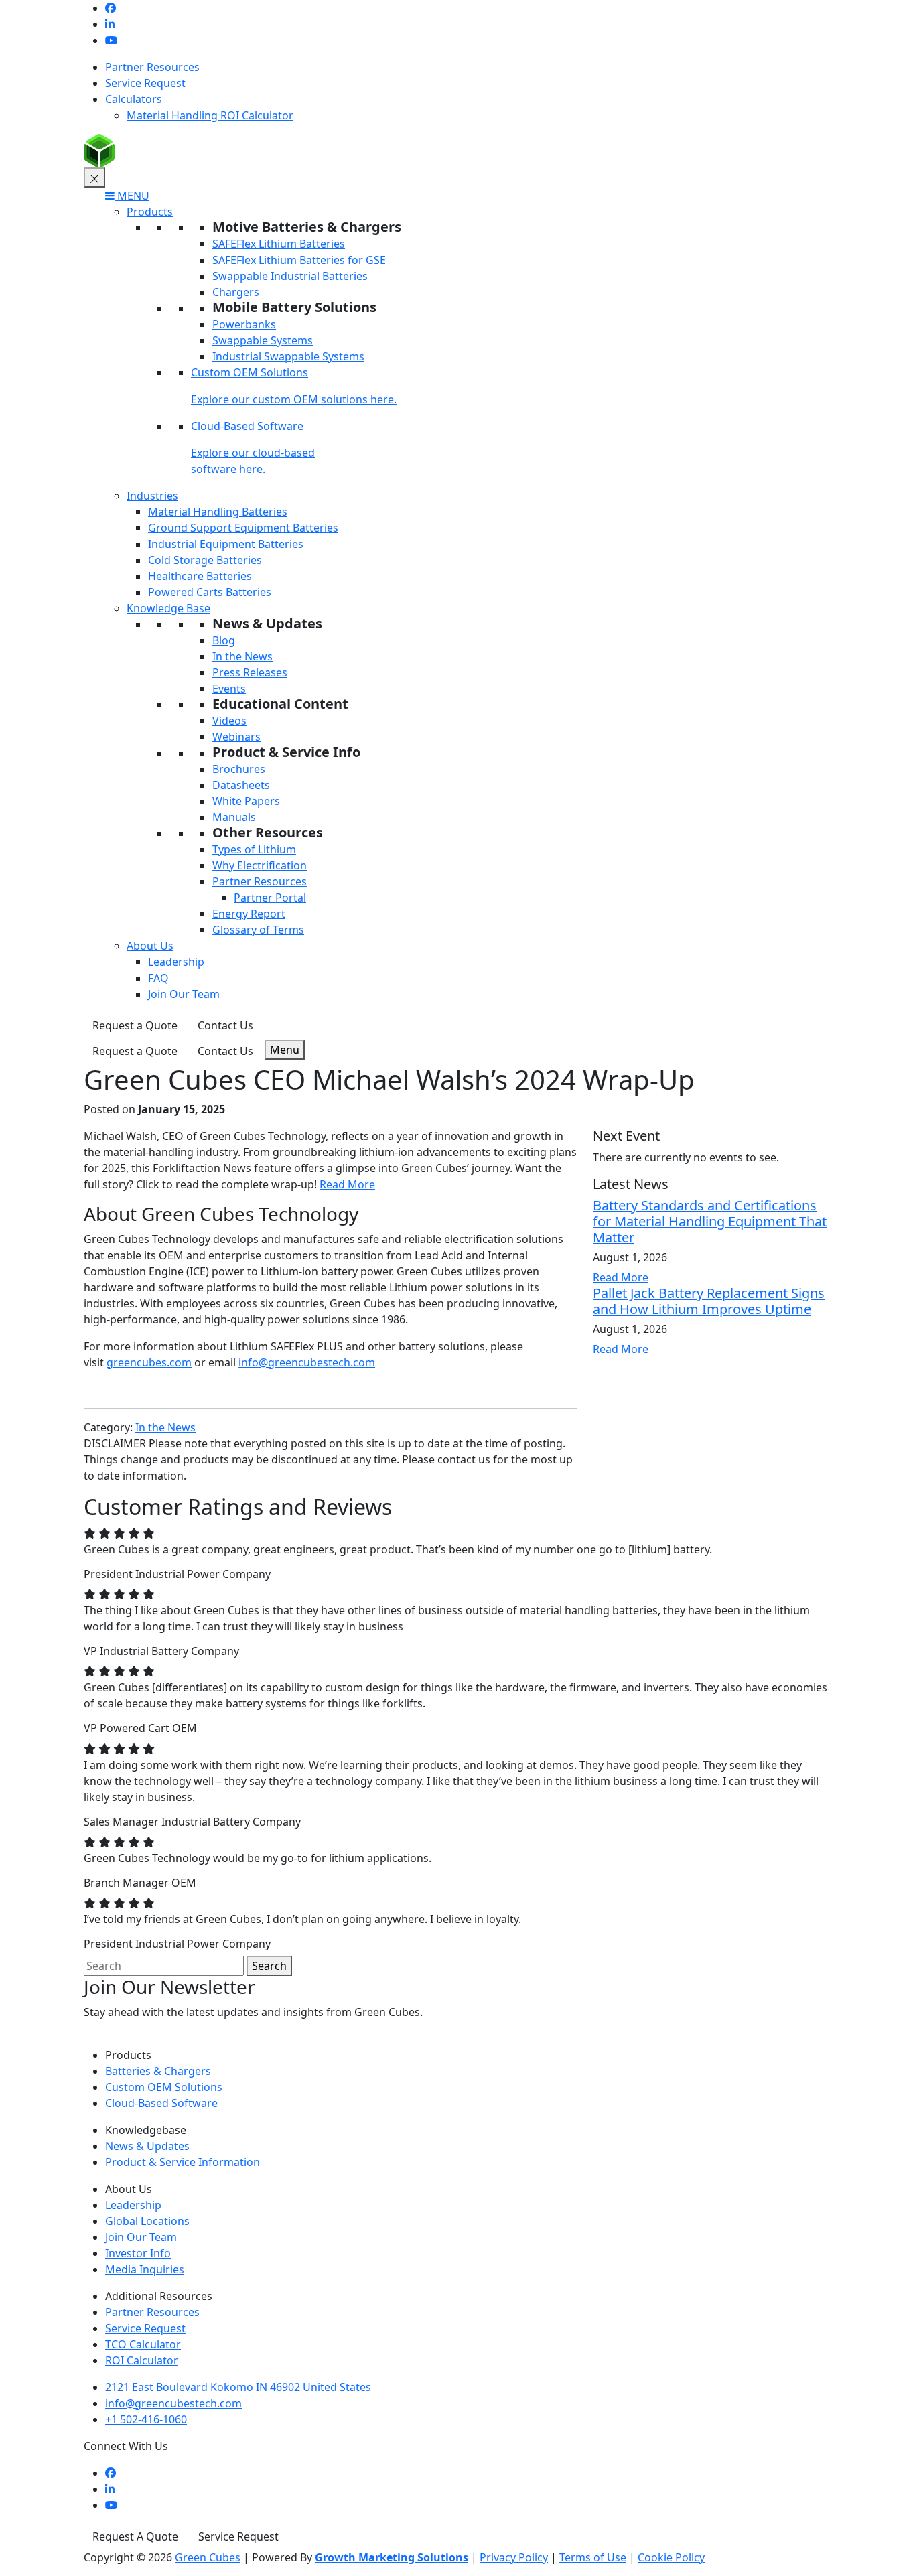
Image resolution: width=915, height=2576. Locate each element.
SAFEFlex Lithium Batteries (279, 244)
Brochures (239, 769)
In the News (242, 656)
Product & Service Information (183, 2162)
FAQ (158, 978)
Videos (229, 721)
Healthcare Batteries (200, 576)
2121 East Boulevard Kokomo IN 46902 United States (238, 2387)
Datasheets (241, 785)
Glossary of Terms (258, 930)
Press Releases (250, 672)
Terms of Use (593, 2557)
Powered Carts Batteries (210, 592)
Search (269, 1966)
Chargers (236, 292)
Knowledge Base (168, 608)
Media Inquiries (145, 2269)
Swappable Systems (263, 340)
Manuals (234, 817)
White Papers (246, 801)
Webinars (236, 737)
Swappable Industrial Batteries (290, 276)
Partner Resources (152, 67)
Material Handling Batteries (218, 512)
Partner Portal (270, 898)
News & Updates (267, 623)
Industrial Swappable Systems (288, 356)
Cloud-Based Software (247, 426)
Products (150, 212)
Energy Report (249, 914)
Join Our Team (184, 994)
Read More (347, 1184)
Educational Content (280, 704)
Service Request (145, 83)
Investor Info (138, 2253)
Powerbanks (244, 324)
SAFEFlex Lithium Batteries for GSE (299, 260)
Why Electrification (260, 865)
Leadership (176, 962)
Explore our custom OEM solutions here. (294, 399)
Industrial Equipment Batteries (226, 544)
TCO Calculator (143, 2344)
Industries (152, 496)
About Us (150, 946)
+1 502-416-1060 (146, 2419)
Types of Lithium (254, 849)
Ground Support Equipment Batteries (243, 528)
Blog (224, 640)
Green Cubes (208, 2557)
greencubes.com (149, 1362)
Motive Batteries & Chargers (307, 227)
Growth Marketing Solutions (392, 2557)
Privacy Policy (514, 2557)
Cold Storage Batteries (205, 560)
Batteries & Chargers (158, 2071)
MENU (132, 196)
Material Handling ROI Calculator (210, 115)
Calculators (134, 99)
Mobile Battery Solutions (294, 307)
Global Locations (147, 2221)
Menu (285, 1050)
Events (229, 689)
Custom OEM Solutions (250, 372)
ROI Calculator (142, 2360)
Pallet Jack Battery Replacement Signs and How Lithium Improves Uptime (709, 1301)
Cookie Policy (671, 2557)
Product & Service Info (286, 752)
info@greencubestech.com (307, 1362)
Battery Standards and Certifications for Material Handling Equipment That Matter (710, 1221)
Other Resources (268, 832)
